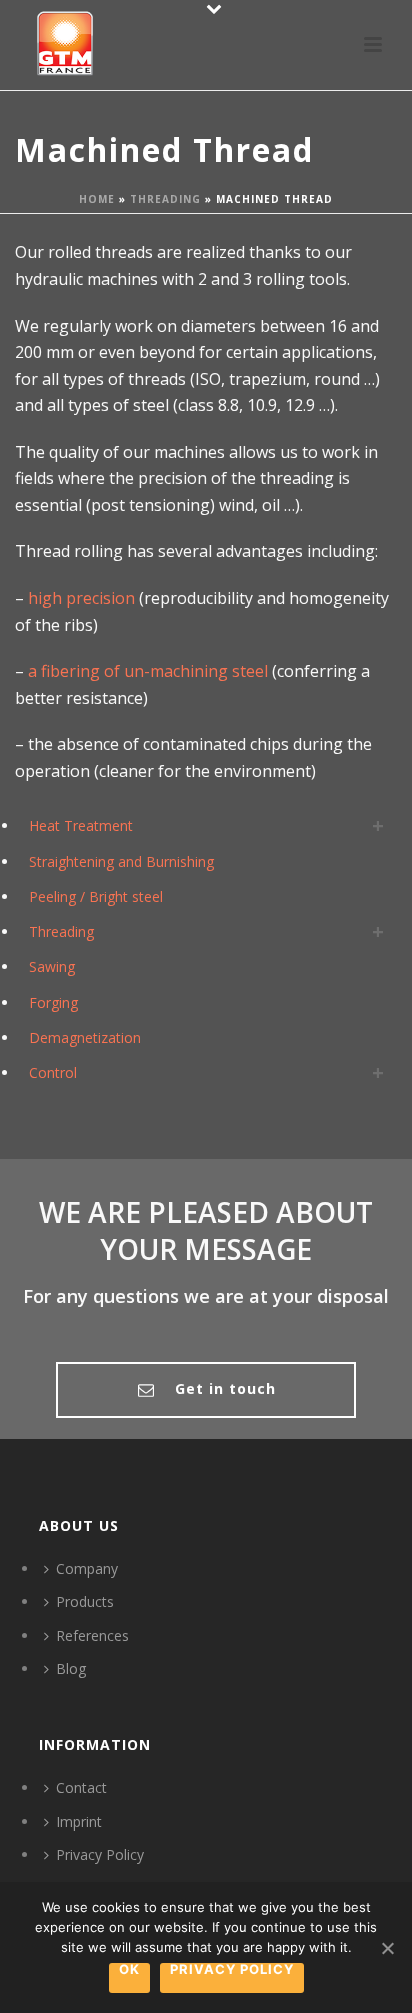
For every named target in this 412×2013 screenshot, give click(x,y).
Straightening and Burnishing (121, 861)
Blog (71, 1668)
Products (85, 1601)
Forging (53, 1002)
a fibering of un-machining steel (146, 671)
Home (97, 199)
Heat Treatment (81, 825)
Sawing (52, 966)
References (92, 1635)
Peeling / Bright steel (96, 896)
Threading (165, 199)
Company (87, 1568)
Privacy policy (232, 1970)
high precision (81, 598)
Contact (81, 1787)
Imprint (79, 1821)
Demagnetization (85, 1037)
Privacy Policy (100, 1854)
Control (53, 1072)
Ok (129, 1970)
